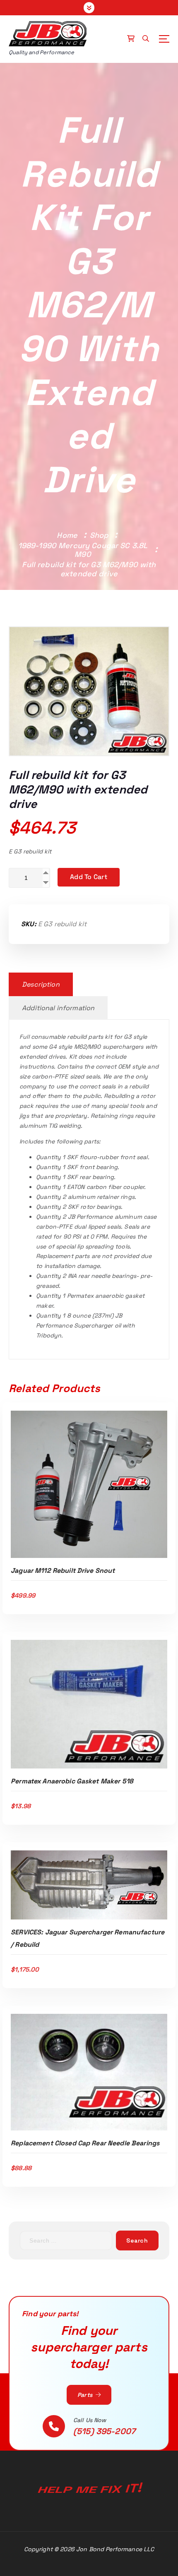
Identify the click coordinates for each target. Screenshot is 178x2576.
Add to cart (89, 877)
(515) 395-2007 (104, 2431)
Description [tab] (41, 984)
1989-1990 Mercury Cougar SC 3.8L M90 (83, 550)
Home (67, 535)
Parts (86, 2395)
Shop (99, 535)
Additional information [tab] (58, 1008)
